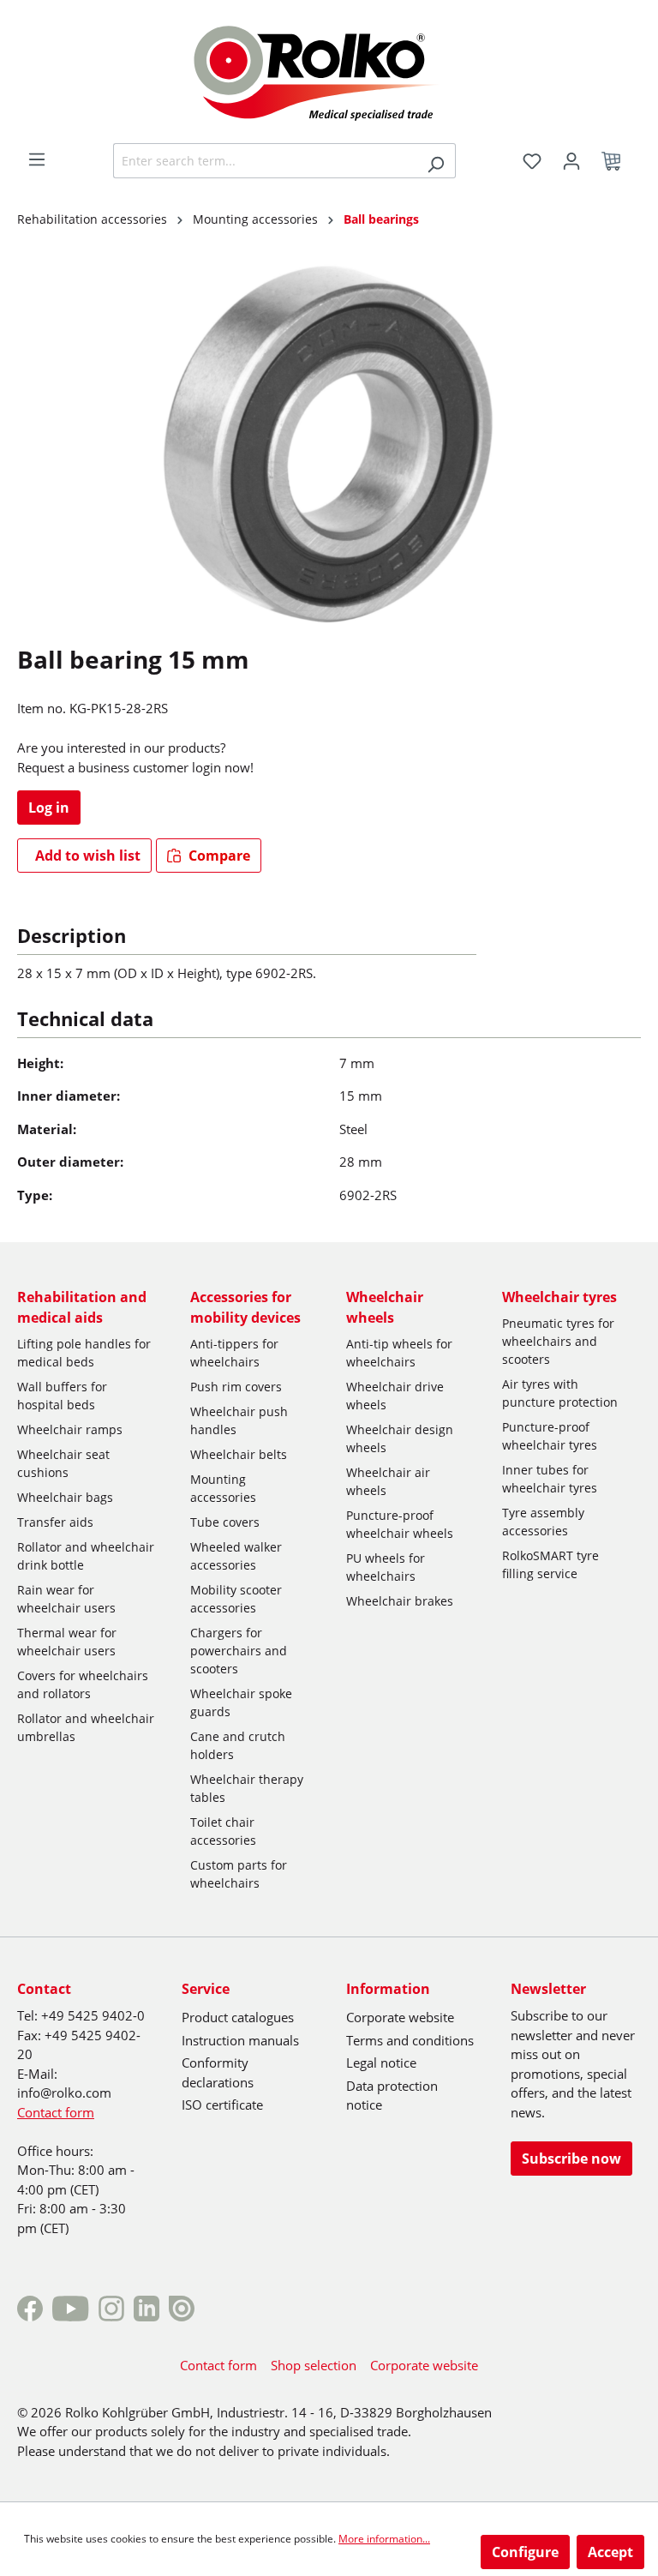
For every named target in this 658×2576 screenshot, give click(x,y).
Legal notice (381, 2063)
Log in (49, 808)
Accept (610, 2552)
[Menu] (37, 159)
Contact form (56, 2112)
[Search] (436, 161)
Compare (218, 856)
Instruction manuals (240, 2040)
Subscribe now (571, 2159)
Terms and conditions (410, 2040)
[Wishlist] (532, 161)
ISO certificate (222, 2105)
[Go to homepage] (329, 70)
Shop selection (314, 2365)
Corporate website (400, 2017)
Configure (525, 2552)
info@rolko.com (64, 2093)
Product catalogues (238, 2017)
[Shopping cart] (616, 161)
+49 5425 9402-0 (93, 2015)
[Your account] (571, 161)
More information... (384, 2539)
